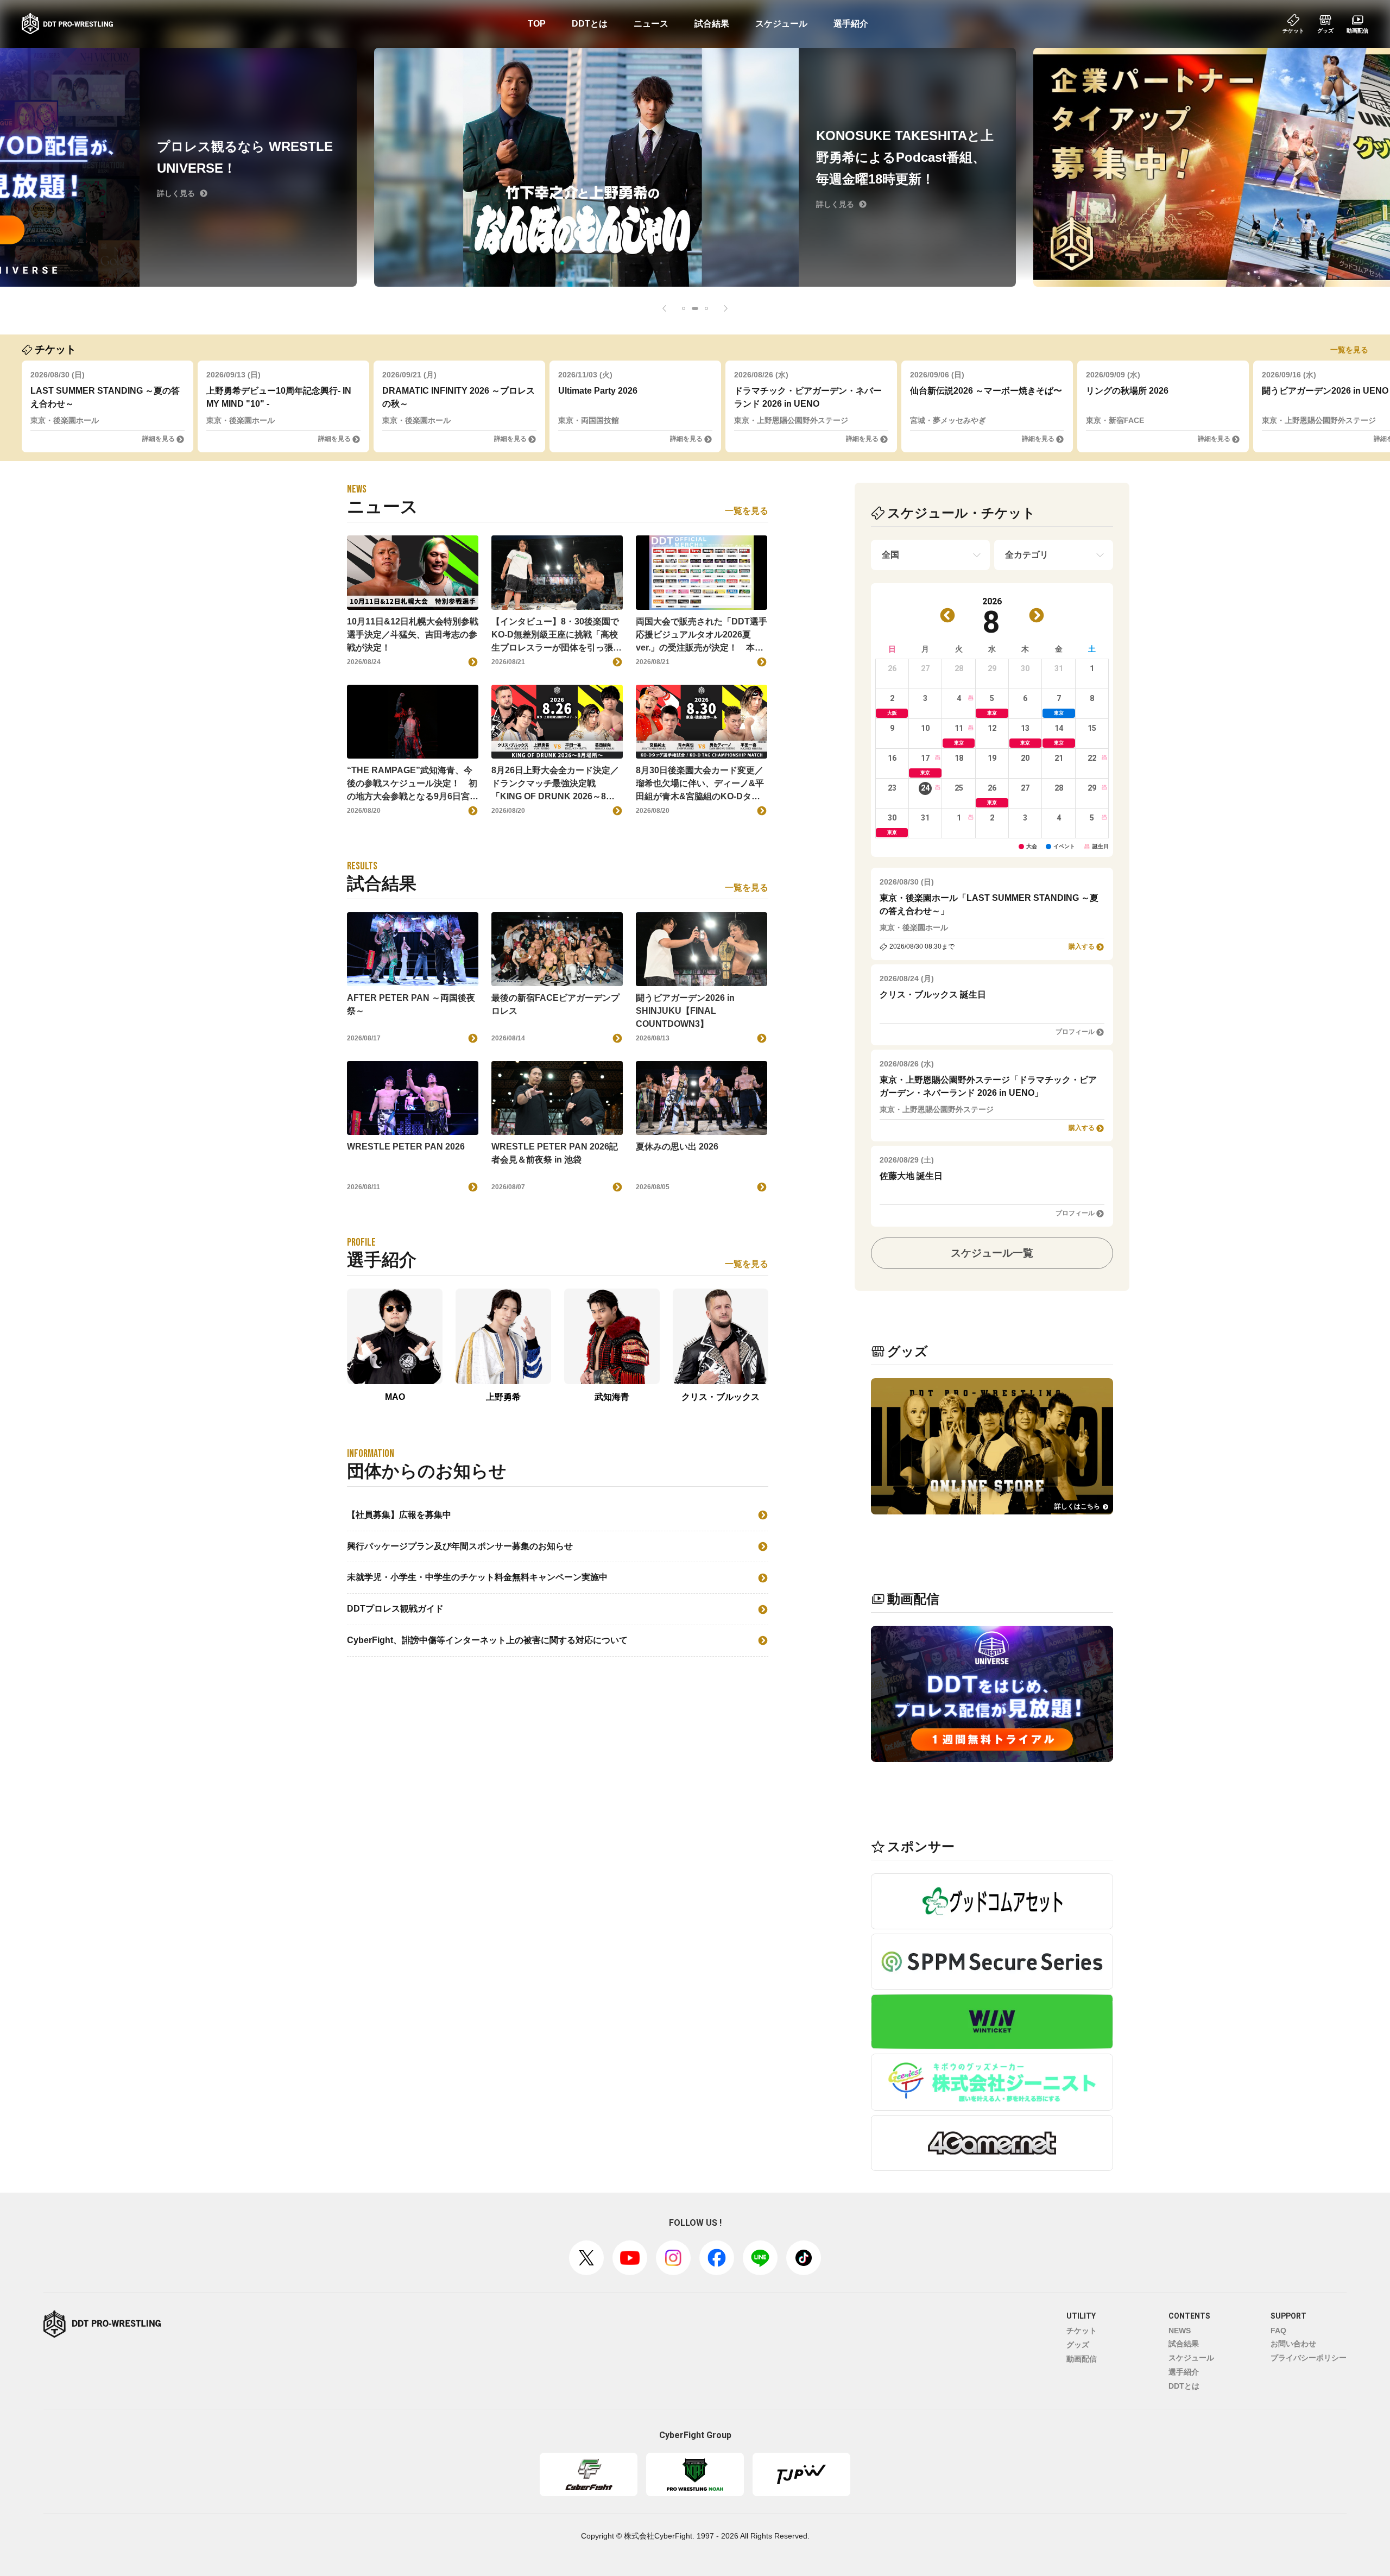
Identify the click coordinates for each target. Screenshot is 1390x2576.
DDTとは (590, 24)
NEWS (1180, 2331)
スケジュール (781, 24)
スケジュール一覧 (992, 1253)
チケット (1082, 2331)
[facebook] (717, 2258)
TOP (537, 24)
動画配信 (1082, 2359)
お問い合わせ (1293, 2344)
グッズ (1078, 2345)
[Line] (760, 2258)
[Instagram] (673, 2258)
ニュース (651, 24)
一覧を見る (1349, 350)
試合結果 (712, 24)
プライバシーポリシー (1309, 2358)
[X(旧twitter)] (586, 2258)
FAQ (1278, 2331)
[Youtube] (630, 2258)
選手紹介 (851, 24)
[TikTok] (804, 2258)
